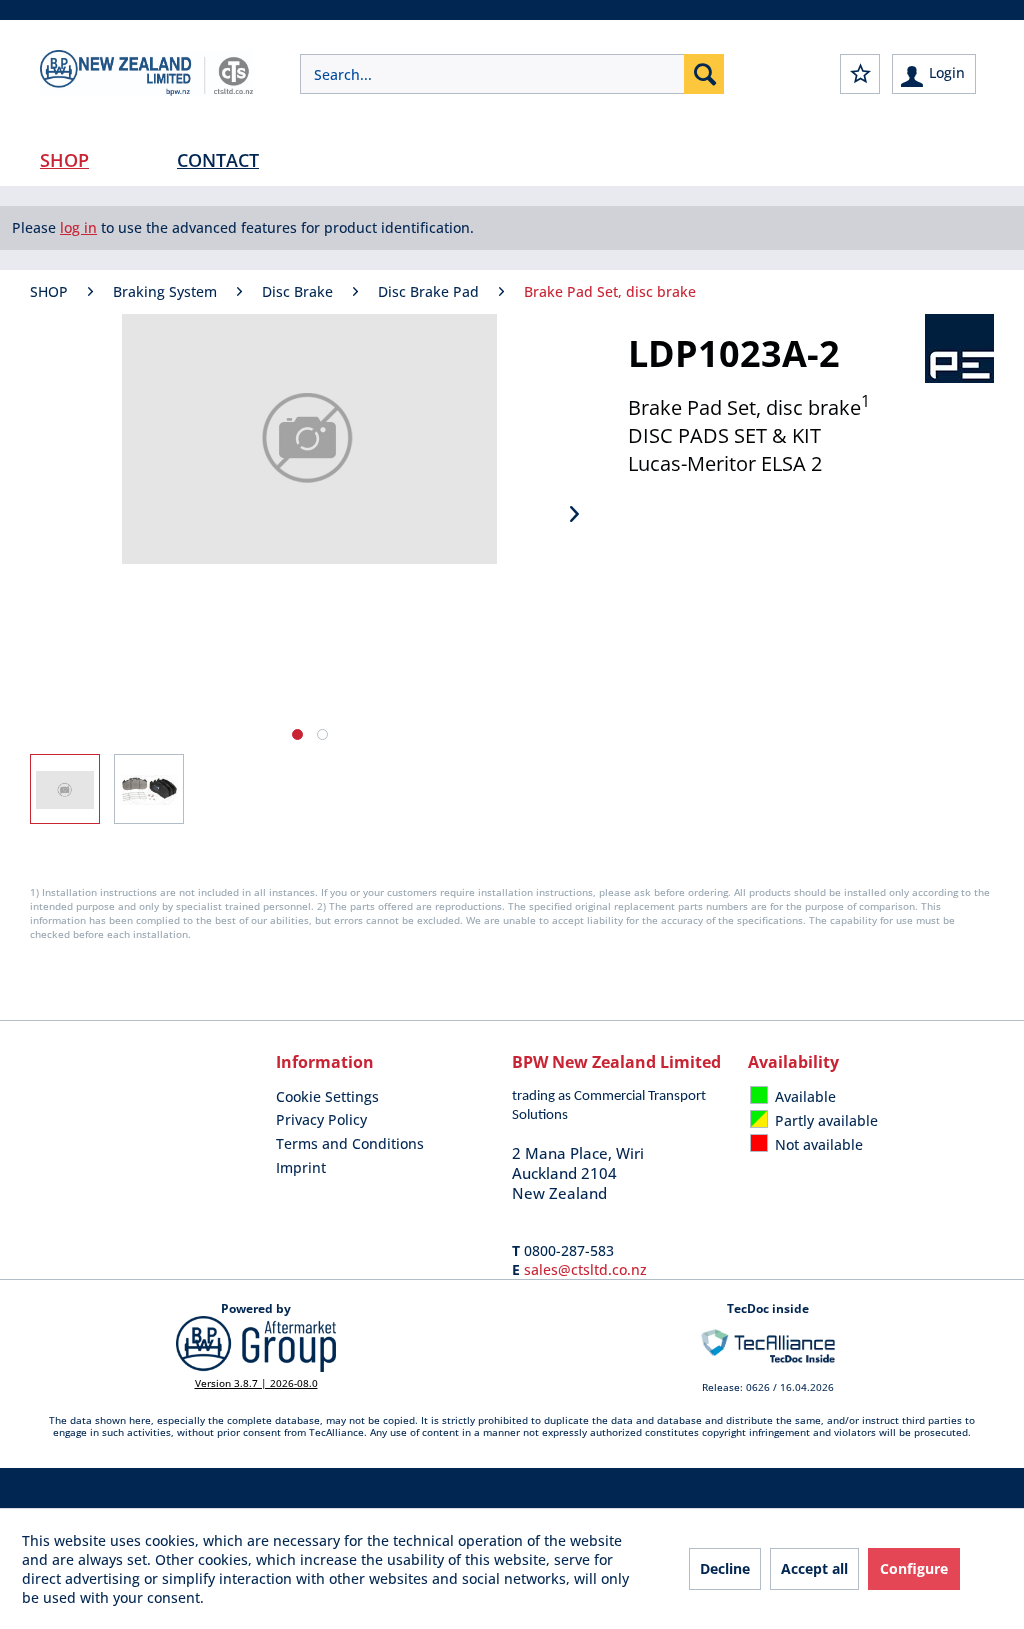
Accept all (814, 1568)
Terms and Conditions (350, 1143)
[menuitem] (512, 74)
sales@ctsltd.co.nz (585, 1269)
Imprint (301, 1167)
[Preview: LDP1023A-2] (65, 789)
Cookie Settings (327, 1096)
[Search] (704, 74)
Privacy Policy (321, 1119)
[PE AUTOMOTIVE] (959, 348)
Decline (725, 1568)
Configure (914, 1568)
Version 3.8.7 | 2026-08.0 (256, 1383)
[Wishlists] (860, 74)
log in (78, 227)
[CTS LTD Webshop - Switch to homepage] (146, 90)
